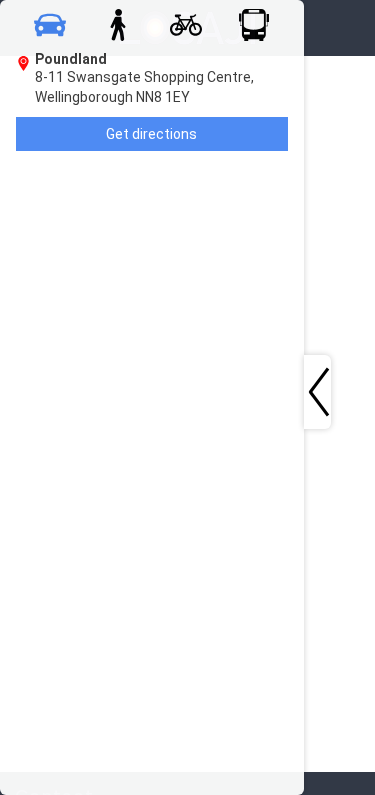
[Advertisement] (187, 336)
